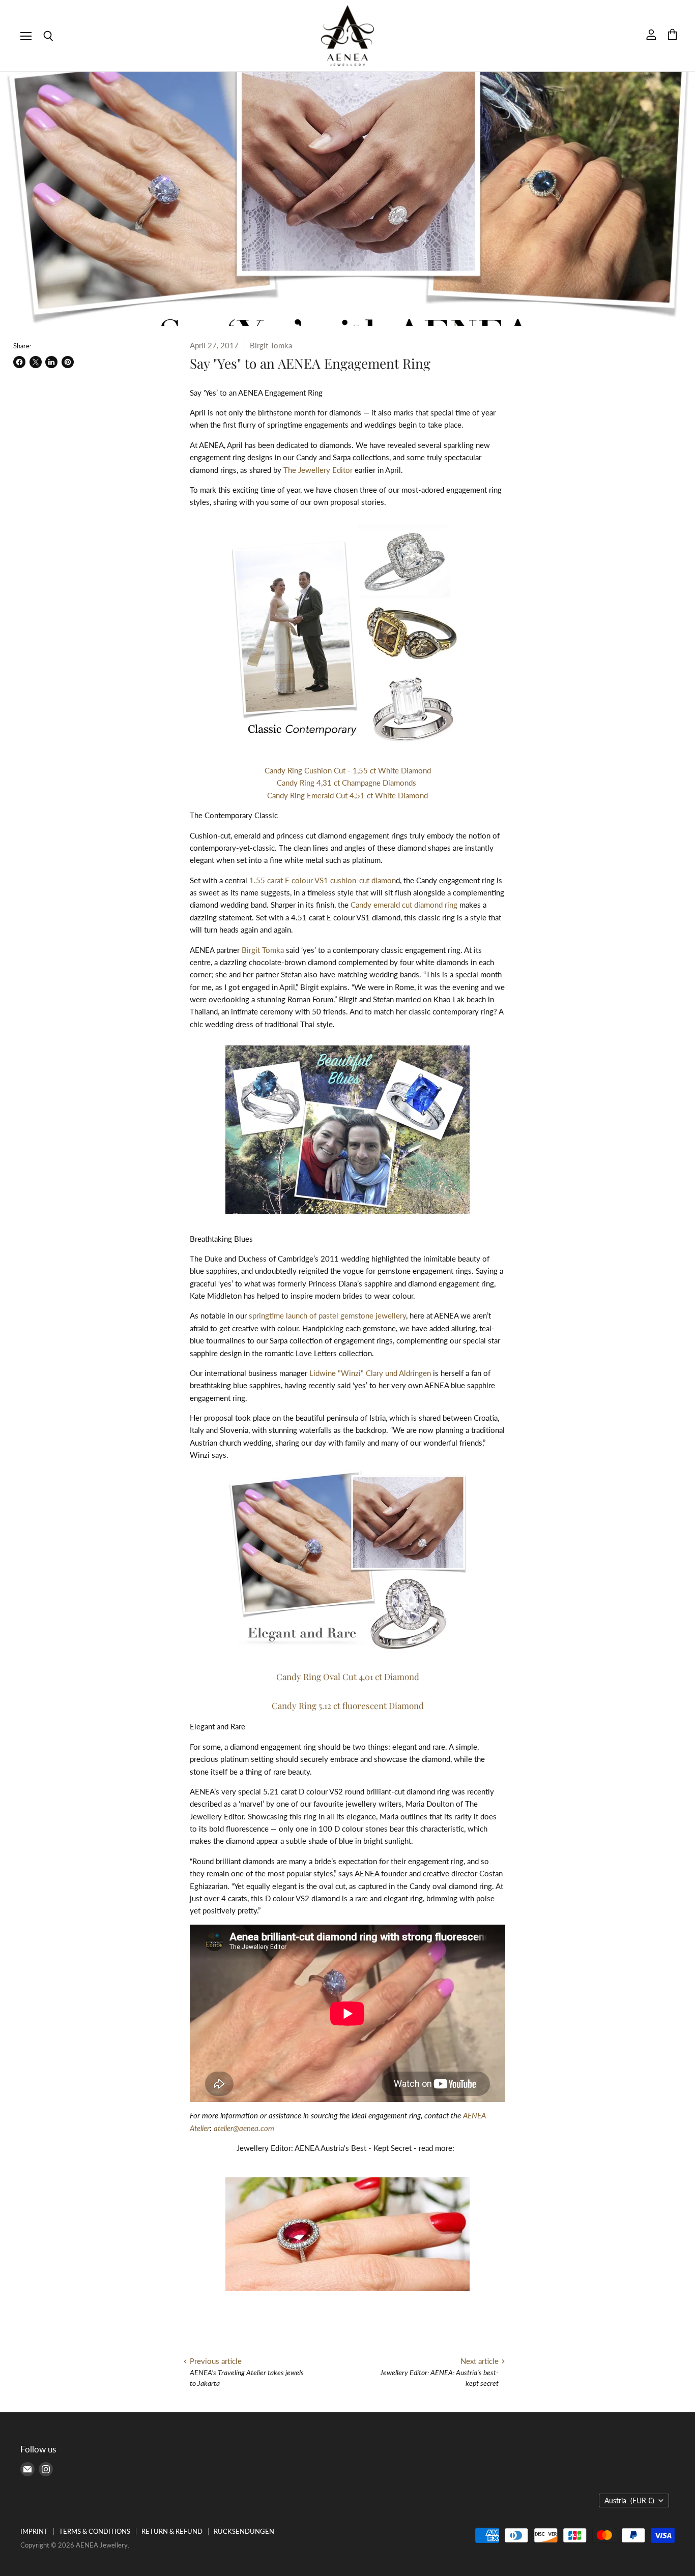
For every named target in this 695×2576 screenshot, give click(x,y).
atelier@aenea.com (244, 2128)
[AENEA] (347, 2294)
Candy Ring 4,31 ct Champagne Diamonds (347, 783)
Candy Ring (348, 1705)
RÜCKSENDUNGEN (244, 2531)
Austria (629, 2500)
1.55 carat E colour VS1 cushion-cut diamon (323, 880)
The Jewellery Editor (318, 470)
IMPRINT (34, 2531)
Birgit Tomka (264, 950)
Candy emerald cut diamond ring (404, 905)
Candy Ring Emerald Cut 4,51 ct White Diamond (347, 795)
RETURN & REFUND (172, 2531)
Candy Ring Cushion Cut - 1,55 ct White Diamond (348, 770)
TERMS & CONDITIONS (95, 2531)
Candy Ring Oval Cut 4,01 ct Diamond (348, 1676)
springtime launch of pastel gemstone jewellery (327, 1315)
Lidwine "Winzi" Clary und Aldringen (370, 1373)
